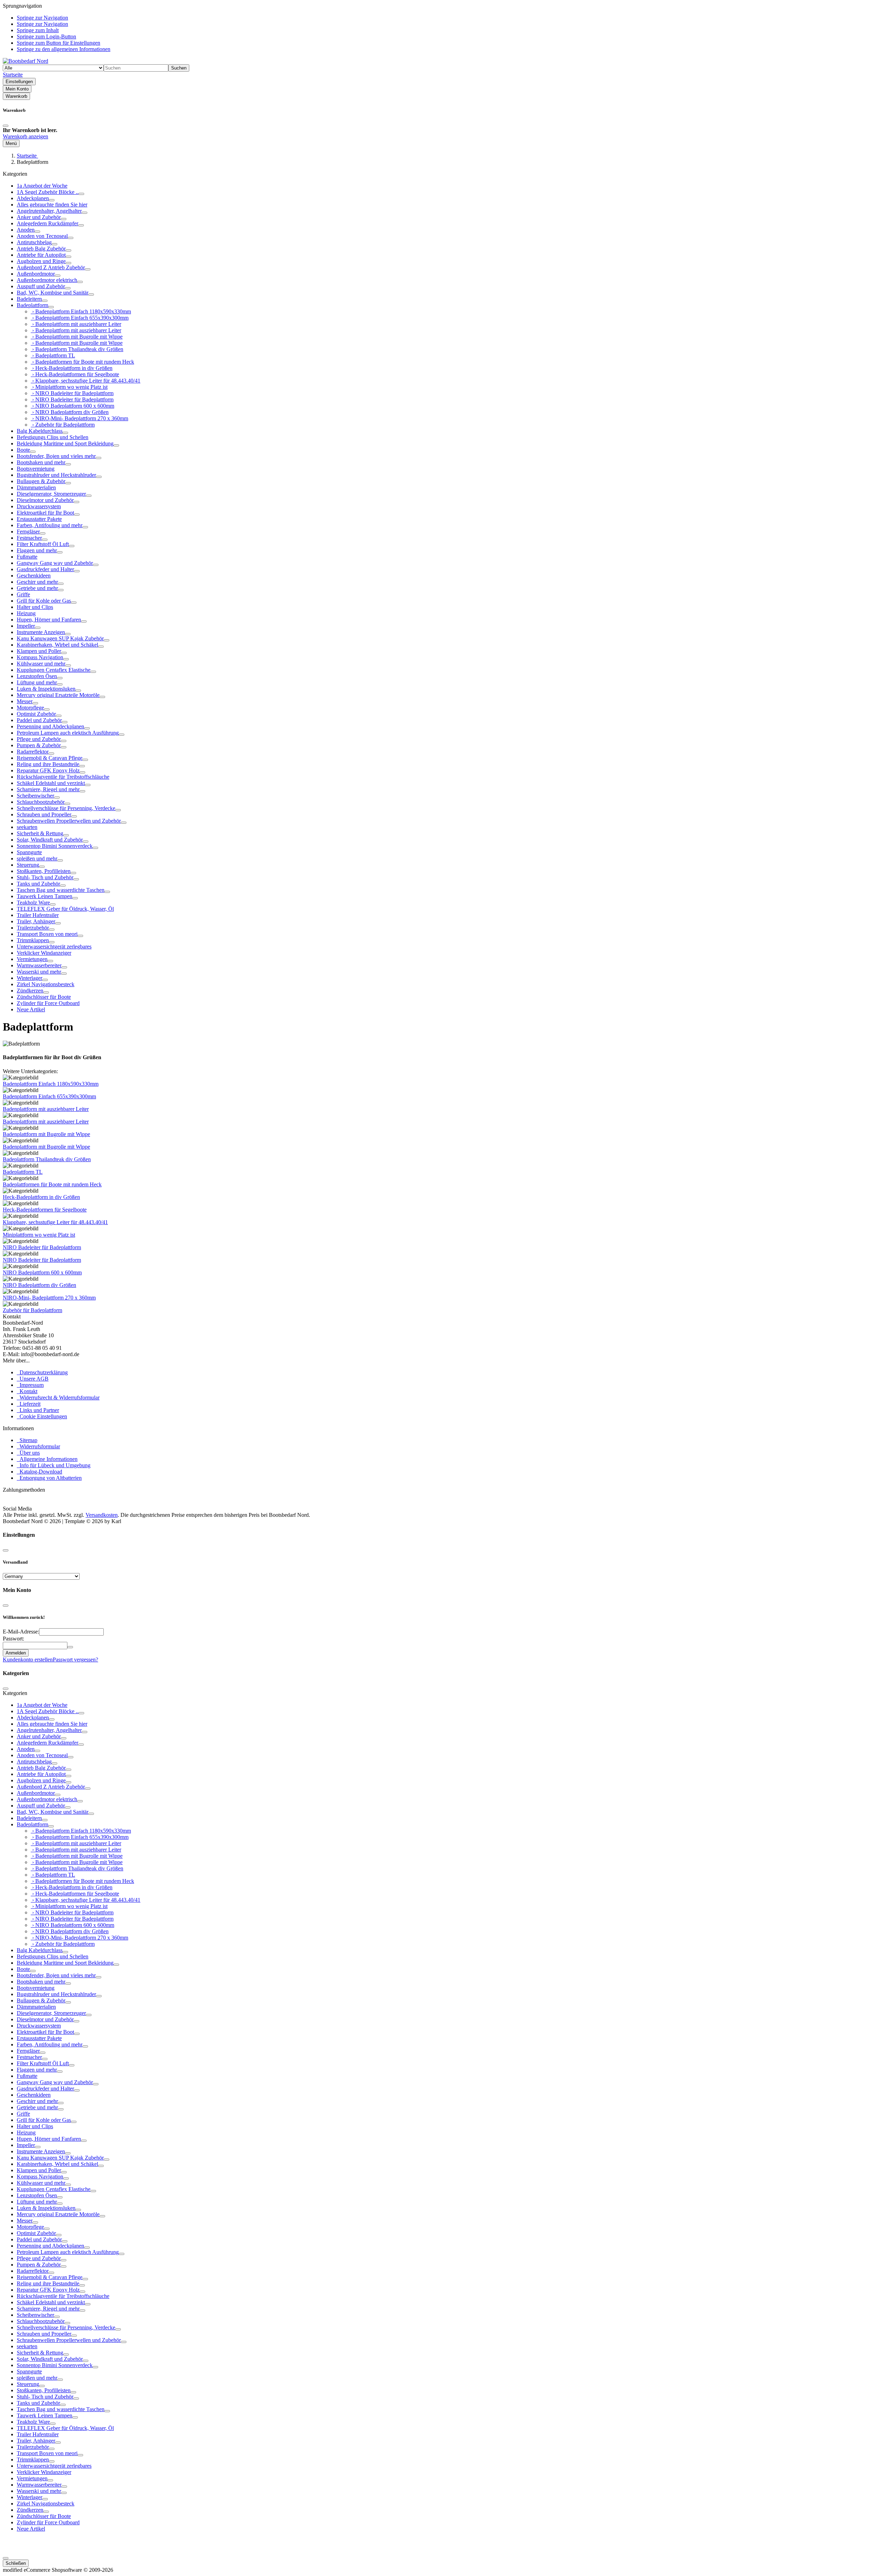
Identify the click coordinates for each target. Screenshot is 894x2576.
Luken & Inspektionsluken (46, 689)
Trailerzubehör (33, 928)
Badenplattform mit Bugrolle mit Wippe (46, 1134)
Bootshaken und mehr (41, 462)
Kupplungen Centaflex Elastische (54, 670)
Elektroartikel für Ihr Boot (45, 513)
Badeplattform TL (23, 1172)
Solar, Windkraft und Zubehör (50, 840)
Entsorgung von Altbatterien (49, 1478)
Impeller (26, 626)
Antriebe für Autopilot (41, 255)
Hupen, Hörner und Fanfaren (49, 620)
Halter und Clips (35, 607)
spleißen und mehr (37, 858)
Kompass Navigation (40, 657)
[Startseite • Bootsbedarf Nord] (25, 61)
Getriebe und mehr (37, 588)
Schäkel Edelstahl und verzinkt (51, 783)
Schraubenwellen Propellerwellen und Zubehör (69, 821)
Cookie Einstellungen (42, 1416)
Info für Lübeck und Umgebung (54, 1465)
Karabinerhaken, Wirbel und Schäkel (57, 645)
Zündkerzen (30, 991)
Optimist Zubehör (36, 714)
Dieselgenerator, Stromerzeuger (51, 494)
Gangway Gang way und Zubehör (55, 563)
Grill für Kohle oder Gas (44, 601)
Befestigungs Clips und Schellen (53, 437)
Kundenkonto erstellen (28, 1660)
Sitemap (27, 1440)
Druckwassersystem (39, 506)
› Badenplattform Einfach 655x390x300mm (80, 318)
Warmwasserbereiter (39, 965)
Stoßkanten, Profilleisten (44, 871)
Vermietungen (32, 959)
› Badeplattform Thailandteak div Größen (77, 349)
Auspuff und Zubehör (41, 286)
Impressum (30, 1385)
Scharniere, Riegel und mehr (48, 789)
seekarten (27, 827)
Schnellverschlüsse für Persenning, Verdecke (66, 808)
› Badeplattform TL (53, 355)
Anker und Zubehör (39, 217)
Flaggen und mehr (37, 550)
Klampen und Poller (39, 651)
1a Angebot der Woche (42, 186)
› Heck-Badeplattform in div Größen (72, 368)
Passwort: (13, 1639)
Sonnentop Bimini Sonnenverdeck (55, 846)
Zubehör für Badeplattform (32, 1310)
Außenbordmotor (36, 274)
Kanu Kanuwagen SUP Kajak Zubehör (60, 638)
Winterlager (30, 978)
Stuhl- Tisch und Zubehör (45, 877)
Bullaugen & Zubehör (41, 481)
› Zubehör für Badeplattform (63, 425)
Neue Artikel (31, 1009)
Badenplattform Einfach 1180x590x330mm (51, 1084)
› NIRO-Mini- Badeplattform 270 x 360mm (79, 418)
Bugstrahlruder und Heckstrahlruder (56, 475)
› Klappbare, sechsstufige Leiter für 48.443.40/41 (86, 381)
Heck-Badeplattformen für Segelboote (45, 1210)
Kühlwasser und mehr (41, 664)
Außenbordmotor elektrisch (47, 280)
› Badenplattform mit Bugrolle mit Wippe (77, 337)
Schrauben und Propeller (44, 814)
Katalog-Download (39, 1472)
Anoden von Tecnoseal (42, 236)
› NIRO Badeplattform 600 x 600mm (72, 406)
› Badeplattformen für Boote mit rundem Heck (82, 362)
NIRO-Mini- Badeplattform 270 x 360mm (49, 1298)
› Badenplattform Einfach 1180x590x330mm (81, 311)
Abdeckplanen (33, 198)
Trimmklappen (33, 940)
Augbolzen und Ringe (41, 261)
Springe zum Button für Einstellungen (58, 43)
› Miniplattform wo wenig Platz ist (69, 387)
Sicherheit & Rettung (40, 833)
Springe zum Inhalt (38, 30)
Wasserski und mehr (39, 972)
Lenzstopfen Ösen (37, 676)
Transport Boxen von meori (47, 934)
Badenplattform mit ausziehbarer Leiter (46, 1109)
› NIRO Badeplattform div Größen (70, 412)
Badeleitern (29, 299)
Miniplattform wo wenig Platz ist (39, 1235)
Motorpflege (30, 708)
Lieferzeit (29, 1404)
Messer (25, 701)
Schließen (16, 2563)
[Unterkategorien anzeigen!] (81, 194)
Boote (23, 450)
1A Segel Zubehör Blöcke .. (48, 192)
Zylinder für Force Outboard (48, 1003)
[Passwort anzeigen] (70, 1647)
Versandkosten (102, 1515)
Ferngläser (28, 532)
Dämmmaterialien (36, 487)
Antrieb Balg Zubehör (41, 249)
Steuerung (28, 865)
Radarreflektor (33, 752)
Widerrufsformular (38, 1446)
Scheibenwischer (35, 796)
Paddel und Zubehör (39, 720)
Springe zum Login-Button (46, 37)
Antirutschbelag (34, 242)
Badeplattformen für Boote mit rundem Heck (52, 1184)
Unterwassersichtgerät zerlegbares (54, 947)
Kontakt (27, 1391)
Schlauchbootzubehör (41, 802)
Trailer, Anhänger (36, 921)
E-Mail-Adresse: (21, 1632)
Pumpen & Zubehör (39, 745)
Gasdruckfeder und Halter (45, 569)
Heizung (26, 613)
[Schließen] (6, 126)
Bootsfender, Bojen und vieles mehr (56, 456)
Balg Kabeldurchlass (40, 431)
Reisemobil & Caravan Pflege (50, 758)
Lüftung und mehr (37, 682)
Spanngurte (29, 852)
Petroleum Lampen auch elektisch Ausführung (68, 733)
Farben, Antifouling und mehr (50, 525)
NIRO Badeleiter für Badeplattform (42, 1247)
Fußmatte (27, 557)
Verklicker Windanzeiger (44, 953)
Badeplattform (32, 305)
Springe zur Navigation (42, 18)
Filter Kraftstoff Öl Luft (43, 544)
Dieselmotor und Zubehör (45, 500)
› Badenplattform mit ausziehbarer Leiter (76, 324)
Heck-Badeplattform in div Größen (41, 1197)
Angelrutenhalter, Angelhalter (49, 211)
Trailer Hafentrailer (38, 915)
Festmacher (29, 538)
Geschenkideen (34, 576)
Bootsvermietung (36, 469)
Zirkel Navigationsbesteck (46, 984)
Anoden (26, 230)
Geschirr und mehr (37, 582)
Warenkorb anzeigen (25, 136)
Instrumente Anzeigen (41, 632)
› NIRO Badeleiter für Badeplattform (72, 393)
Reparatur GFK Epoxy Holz (48, 770)
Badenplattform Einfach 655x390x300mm (49, 1096)
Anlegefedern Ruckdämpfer (47, 223)
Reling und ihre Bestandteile (48, 764)
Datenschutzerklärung (42, 1372)
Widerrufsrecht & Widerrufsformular (58, 1398)
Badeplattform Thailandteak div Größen (47, 1159)
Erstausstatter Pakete (39, 519)
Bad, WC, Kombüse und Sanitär (53, 293)
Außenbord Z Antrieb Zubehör (51, 267)
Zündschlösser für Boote (44, 997)
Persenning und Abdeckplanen (50, 726)
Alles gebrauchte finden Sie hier (52, 205)
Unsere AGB (33, 1379)
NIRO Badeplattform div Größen (39, 1285)
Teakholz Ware (33, 903)
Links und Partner (38, 1410)
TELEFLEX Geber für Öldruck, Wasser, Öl (65, 909)
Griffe (23, 594)
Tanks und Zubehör (38, 884)
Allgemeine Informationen (47, 1459)
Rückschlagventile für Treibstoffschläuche (63, 777)
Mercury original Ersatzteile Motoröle (58, 695)
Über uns (28, 1453)
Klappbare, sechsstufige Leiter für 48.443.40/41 (55, 1222)
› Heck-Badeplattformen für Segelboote (75, 374)
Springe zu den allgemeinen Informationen (64, 49)
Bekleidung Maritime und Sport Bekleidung (65, 443)
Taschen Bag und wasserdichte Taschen (61, 890)
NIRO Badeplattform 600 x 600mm (42, 1272)
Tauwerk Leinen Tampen (45, 896)
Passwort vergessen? (75, 1660)
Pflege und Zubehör (39, 739)
